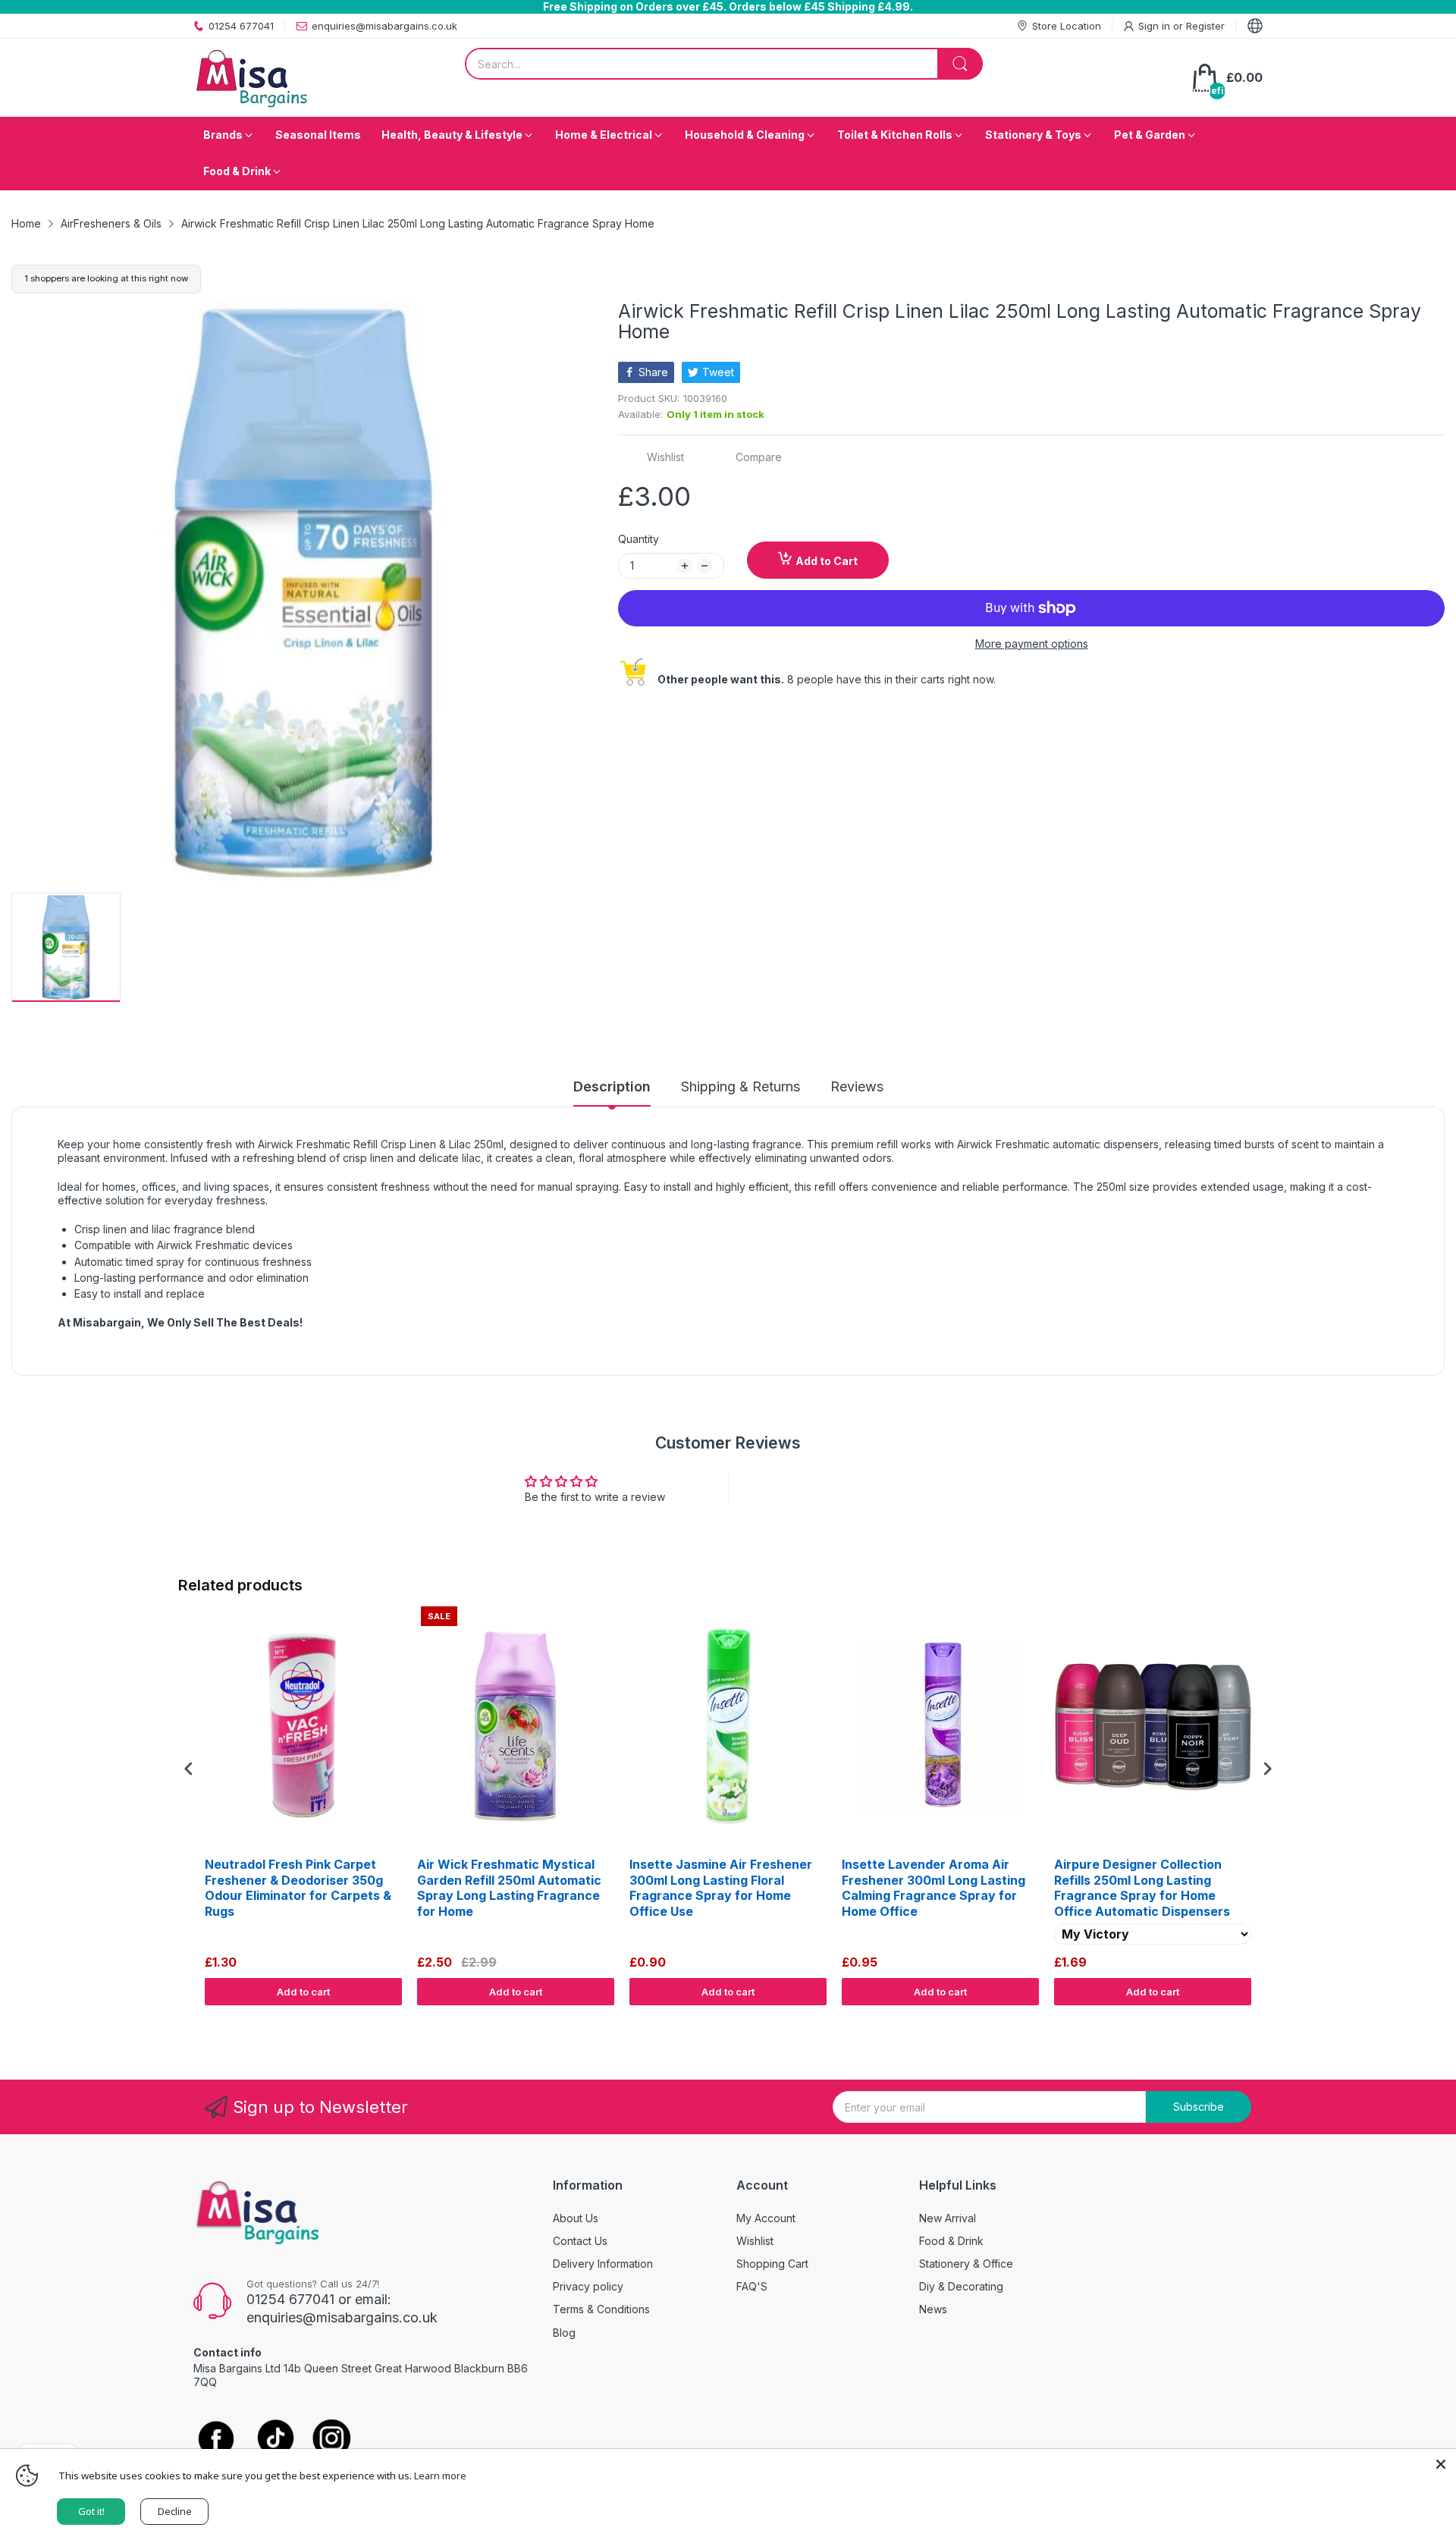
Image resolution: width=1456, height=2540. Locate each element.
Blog (564, 2333)
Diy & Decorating (961, 2286)
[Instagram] (332, 2440)
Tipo (1228, 2020)
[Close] (1441, 2464)
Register (1205, 26)
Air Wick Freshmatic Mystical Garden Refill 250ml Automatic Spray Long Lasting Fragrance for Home (509, 1888)
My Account (766, 2218)
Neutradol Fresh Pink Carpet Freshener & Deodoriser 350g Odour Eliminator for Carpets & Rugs (298, 1888)
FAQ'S (752, 2286)
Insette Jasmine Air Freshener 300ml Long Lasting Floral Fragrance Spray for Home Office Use (721, 1888)
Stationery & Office (966, 2264)
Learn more (440, 2476)
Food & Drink (951, 2241)
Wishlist (755, 2241)
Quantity (639, 539)
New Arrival (948, 2218)
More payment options (1032, 644)
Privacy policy (588, 2286)
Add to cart (303, 1992)
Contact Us (580, 2241)
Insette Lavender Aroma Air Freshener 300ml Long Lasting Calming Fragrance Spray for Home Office (934, 1888)
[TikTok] (275, 2440)
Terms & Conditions (601, 2309)
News (933, 2309)
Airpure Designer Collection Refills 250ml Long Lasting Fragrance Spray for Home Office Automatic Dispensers (1142, 1888)
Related (1260, 2020)
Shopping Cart (772, 2264)
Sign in (1156, 26)
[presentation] (189, 1768)
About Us (576, 2218)
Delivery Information (603, 2264)
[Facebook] (216, 2440)
